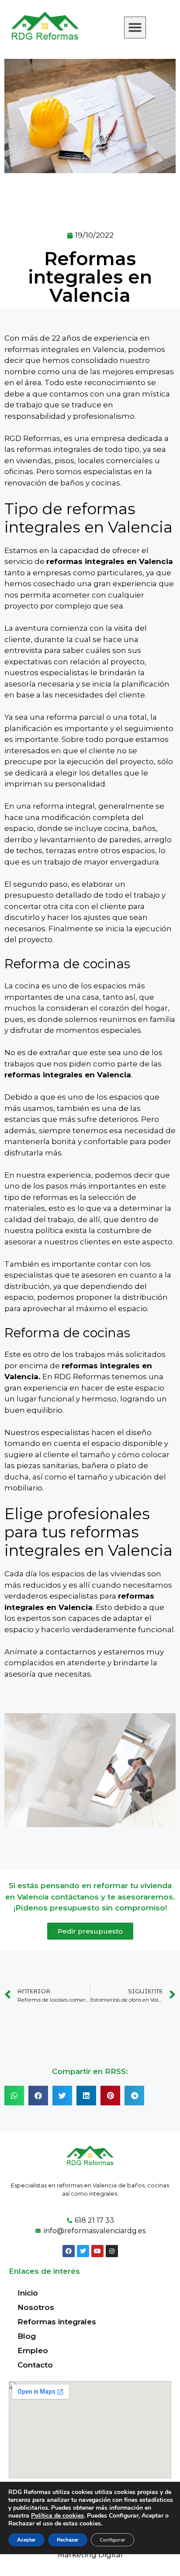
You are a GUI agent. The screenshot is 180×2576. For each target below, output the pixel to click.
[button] (135, 27)
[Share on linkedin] (86, 2096)
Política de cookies (57, 2516)
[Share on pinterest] (110, 2096)
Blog (27, 2336)
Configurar (112, 2540)
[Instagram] (112, 2251)
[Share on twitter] (62, 2096)
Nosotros (36, 2307)
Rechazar (68, 2540)
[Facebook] (69, 2251)
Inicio (28, 2293)
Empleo (33, 2351)
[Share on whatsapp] (14, 2096)
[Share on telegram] (134, 2096)
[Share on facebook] (38, 2096)
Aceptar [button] (26, 2540)
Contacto (35, 2365)
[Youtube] (97, 2251)
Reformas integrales (57, 2322)
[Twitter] (83, 2251)
